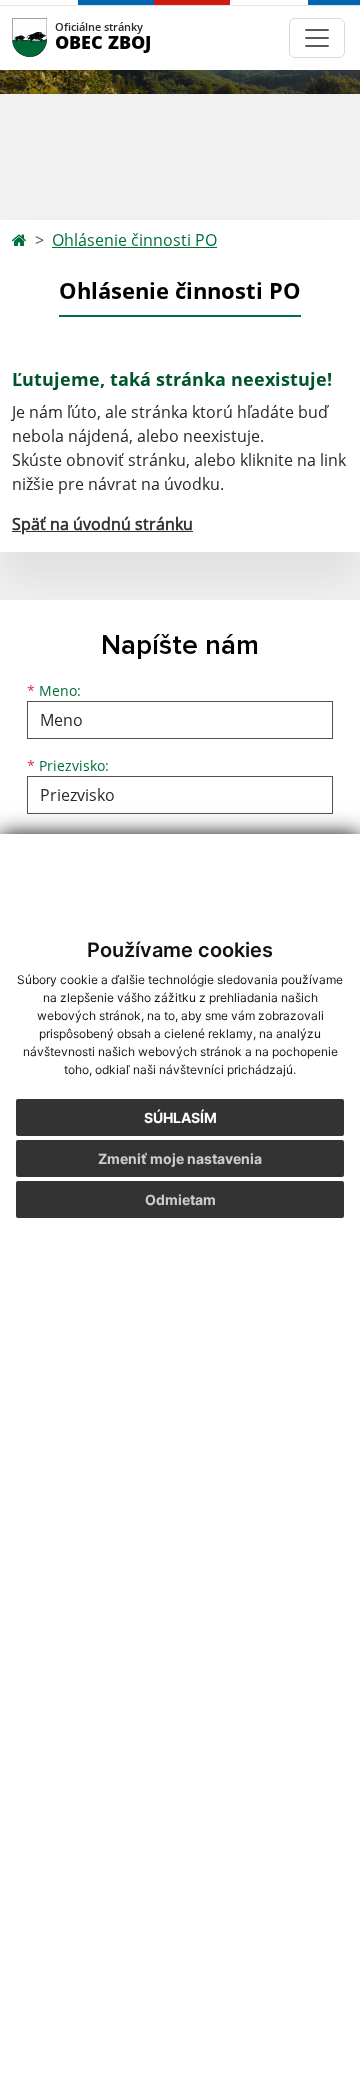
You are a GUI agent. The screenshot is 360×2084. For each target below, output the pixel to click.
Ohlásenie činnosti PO (134, 240)
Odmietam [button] (180, 1199)
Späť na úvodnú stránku (102, 524)
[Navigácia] (317, 38)
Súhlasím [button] (180, 1117)
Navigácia (59, 37)
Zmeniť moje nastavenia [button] (180, 1158)
